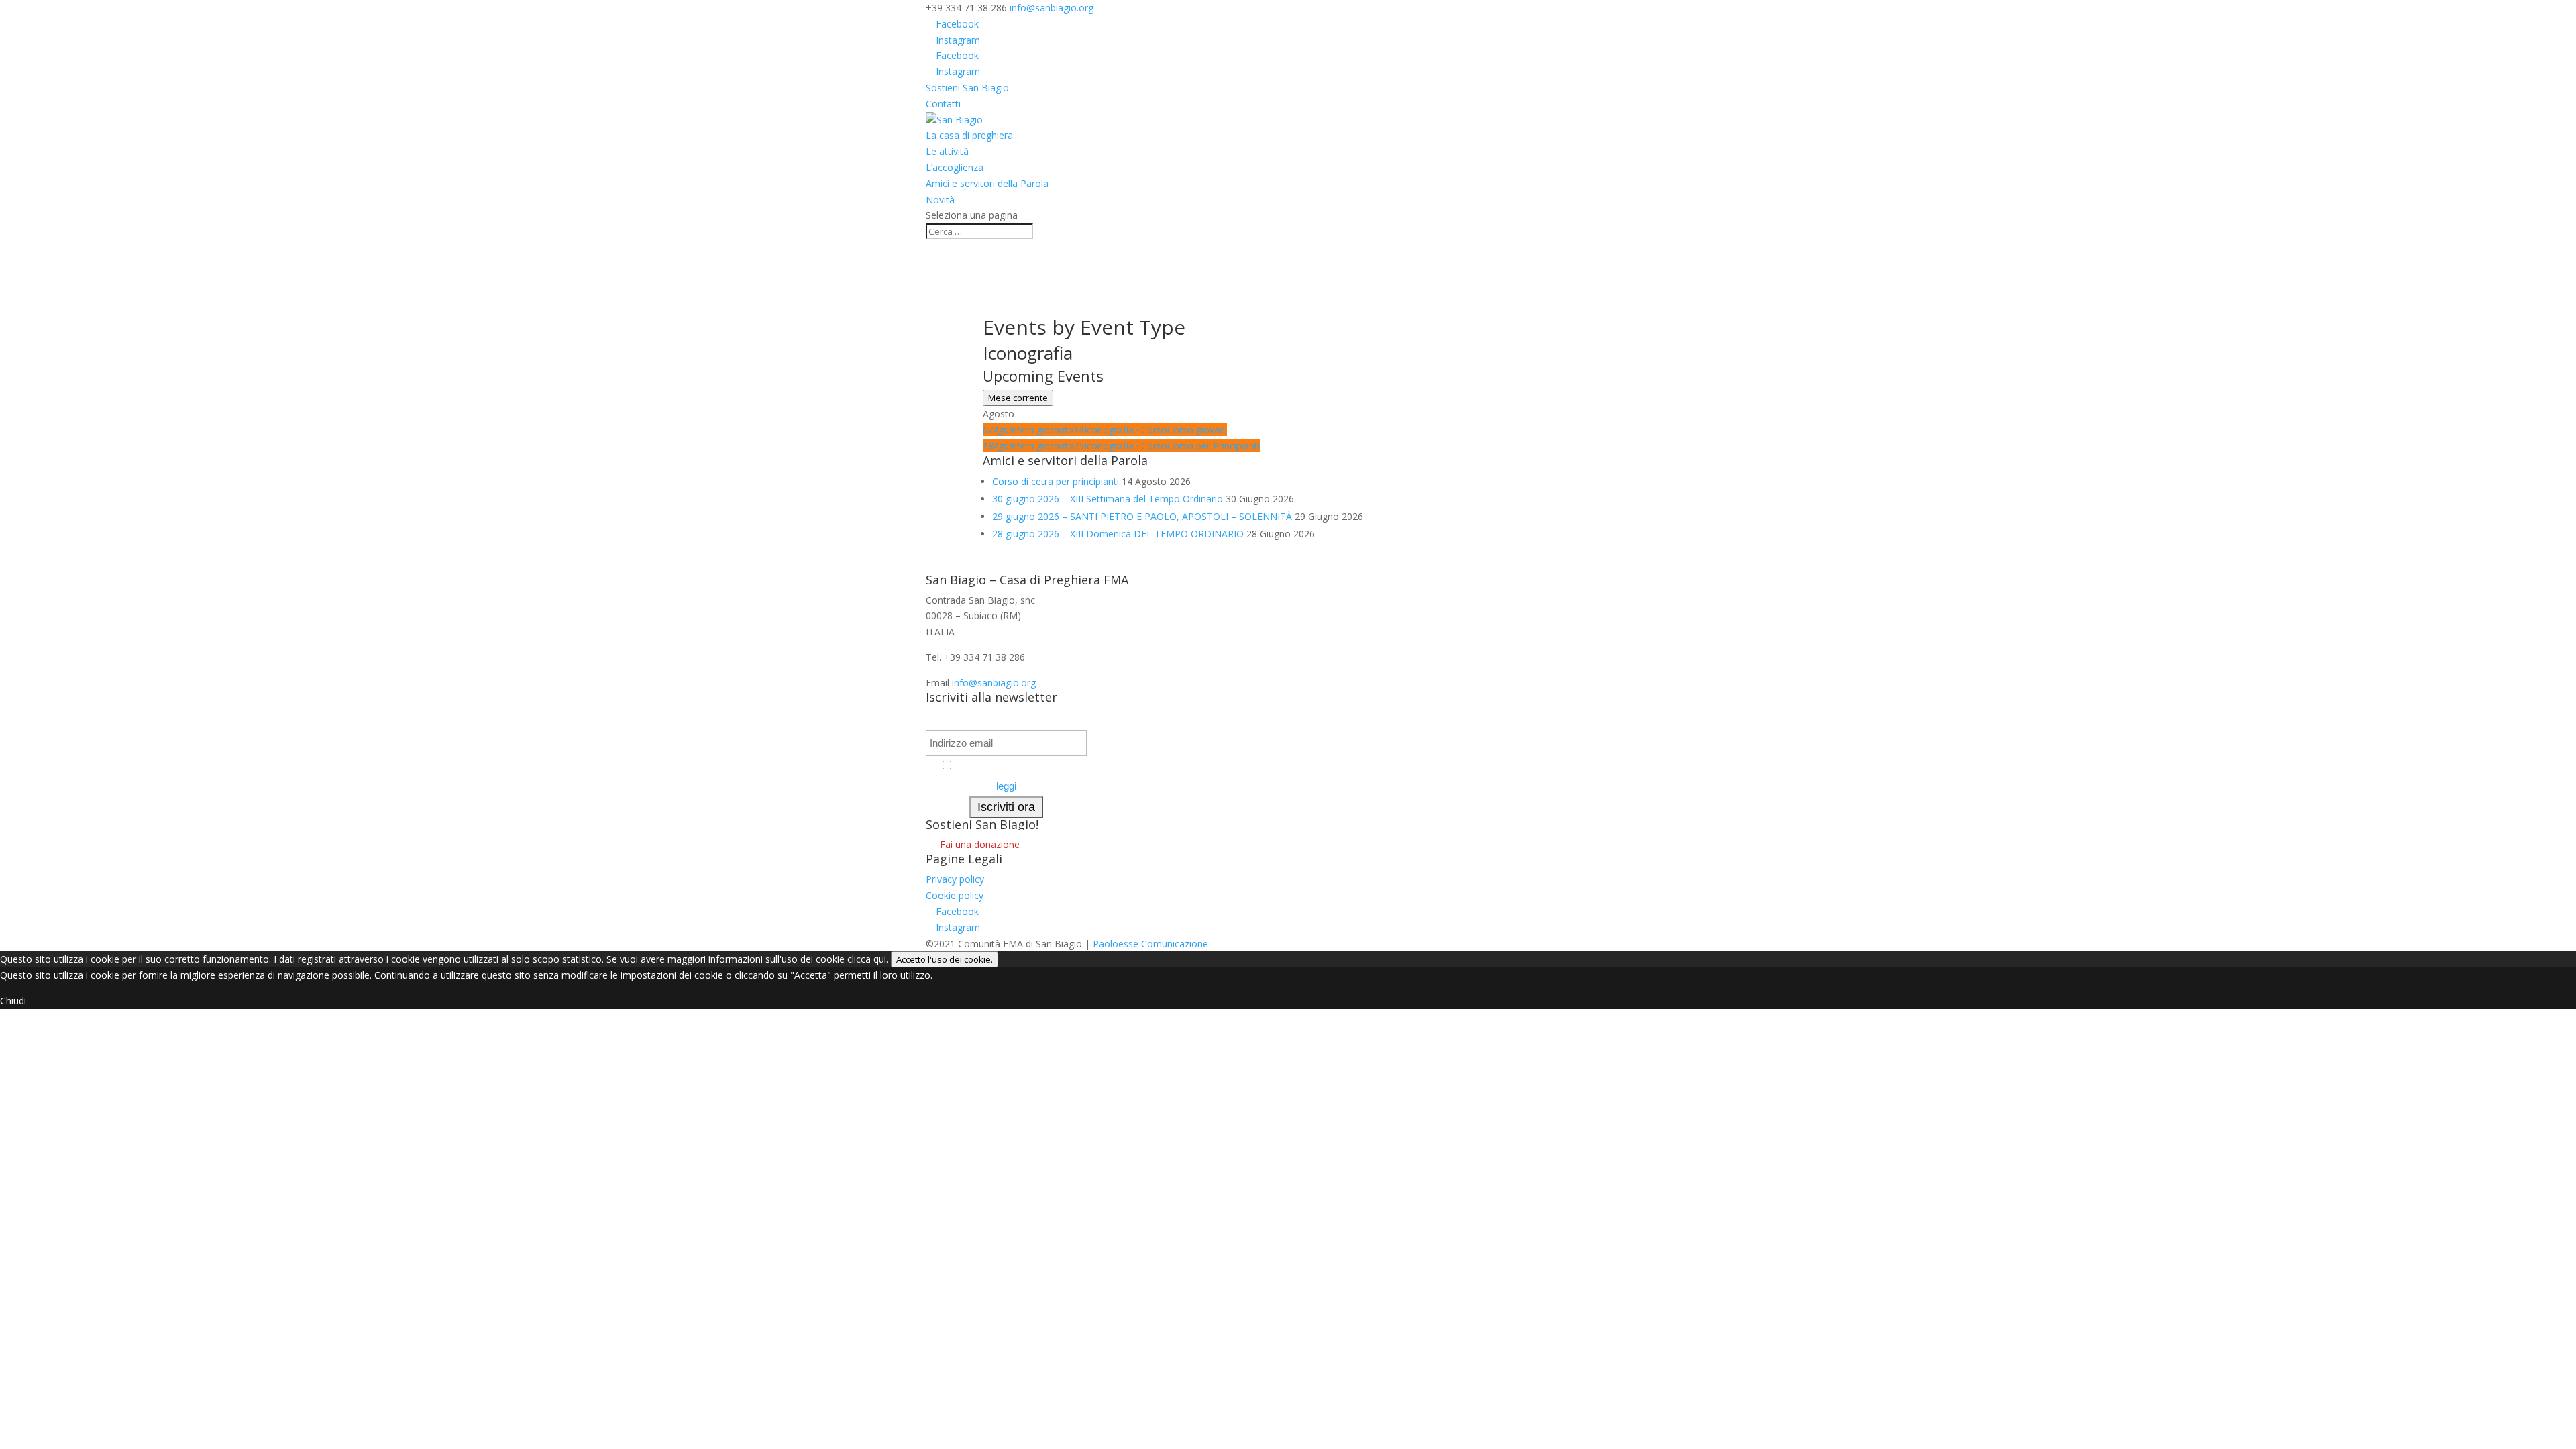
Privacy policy (955, 879)
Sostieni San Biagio (967, 88)
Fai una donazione (980, 845)
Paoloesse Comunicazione (1150, 944)
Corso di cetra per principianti (1056, 481)
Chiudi (13, 1001)
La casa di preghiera (969, 135)
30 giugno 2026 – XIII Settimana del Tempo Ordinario (1108, 499)
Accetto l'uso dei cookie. (945, 959)
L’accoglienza (955, 167)
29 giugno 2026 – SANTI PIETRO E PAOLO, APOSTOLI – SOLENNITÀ (1142, 516)
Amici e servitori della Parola (987, 183)
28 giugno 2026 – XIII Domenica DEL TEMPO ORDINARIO (1118, 534)
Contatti (943, 104)
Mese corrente (1018, 398)
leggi (1006, 786)
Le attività (947, 151)
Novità (940, 200)
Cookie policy (955, 895)
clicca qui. (868, 959)
